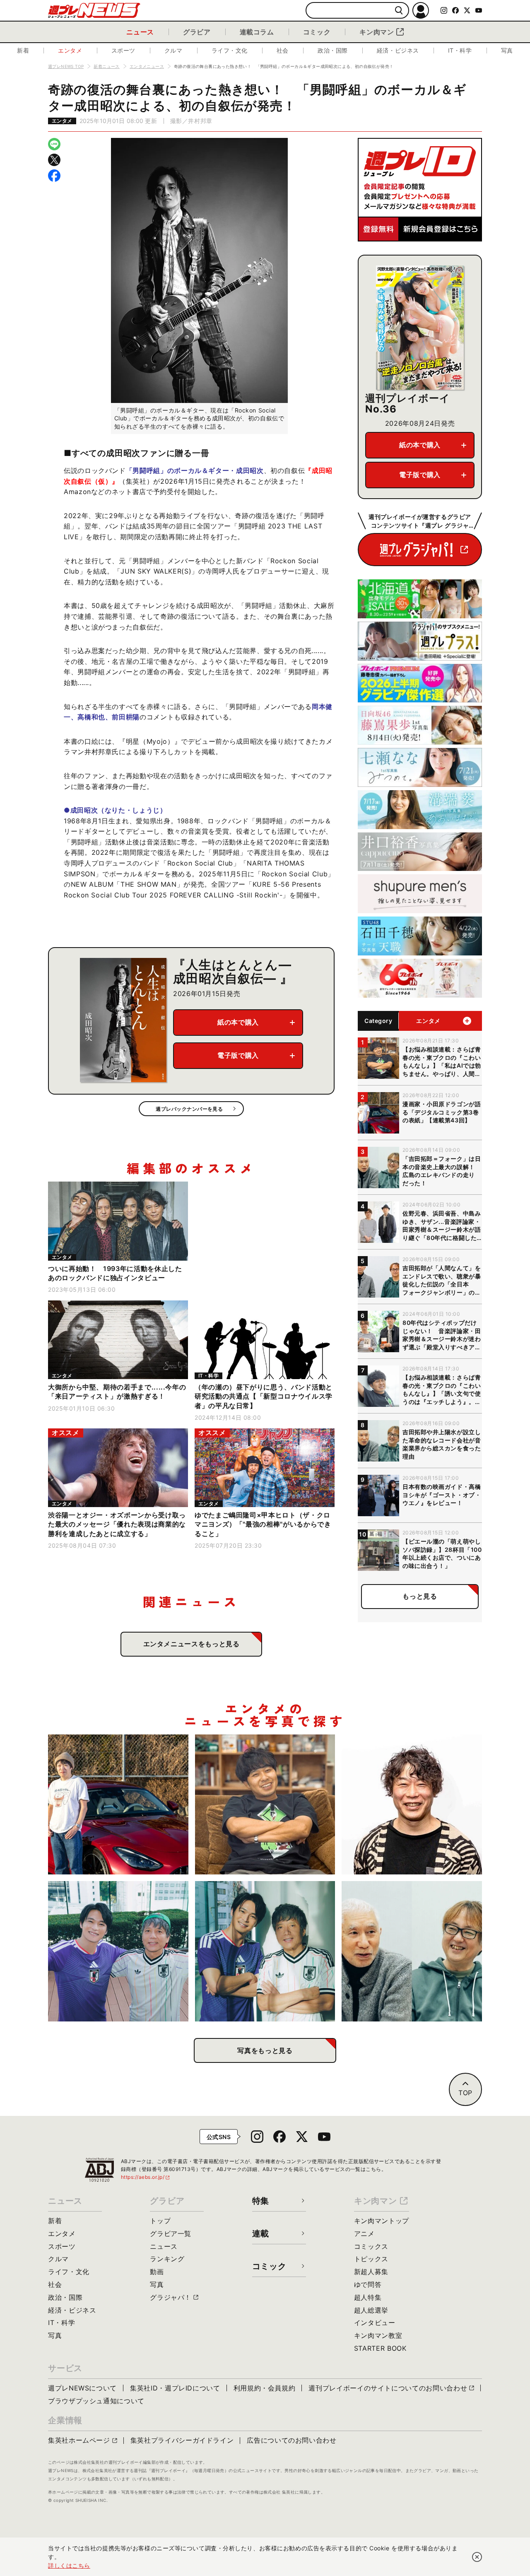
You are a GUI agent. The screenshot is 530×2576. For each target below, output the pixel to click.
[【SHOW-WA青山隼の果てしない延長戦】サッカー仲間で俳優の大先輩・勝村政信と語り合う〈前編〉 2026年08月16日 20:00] (265, 1951)
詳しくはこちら (69, 2565)
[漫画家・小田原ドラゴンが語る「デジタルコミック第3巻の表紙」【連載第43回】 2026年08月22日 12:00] (118, 1805)
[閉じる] (477, 2557)
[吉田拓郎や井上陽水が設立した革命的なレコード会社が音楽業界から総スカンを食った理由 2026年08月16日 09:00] (412, 1951)
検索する (399, 11)
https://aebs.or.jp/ (146, 2177)
